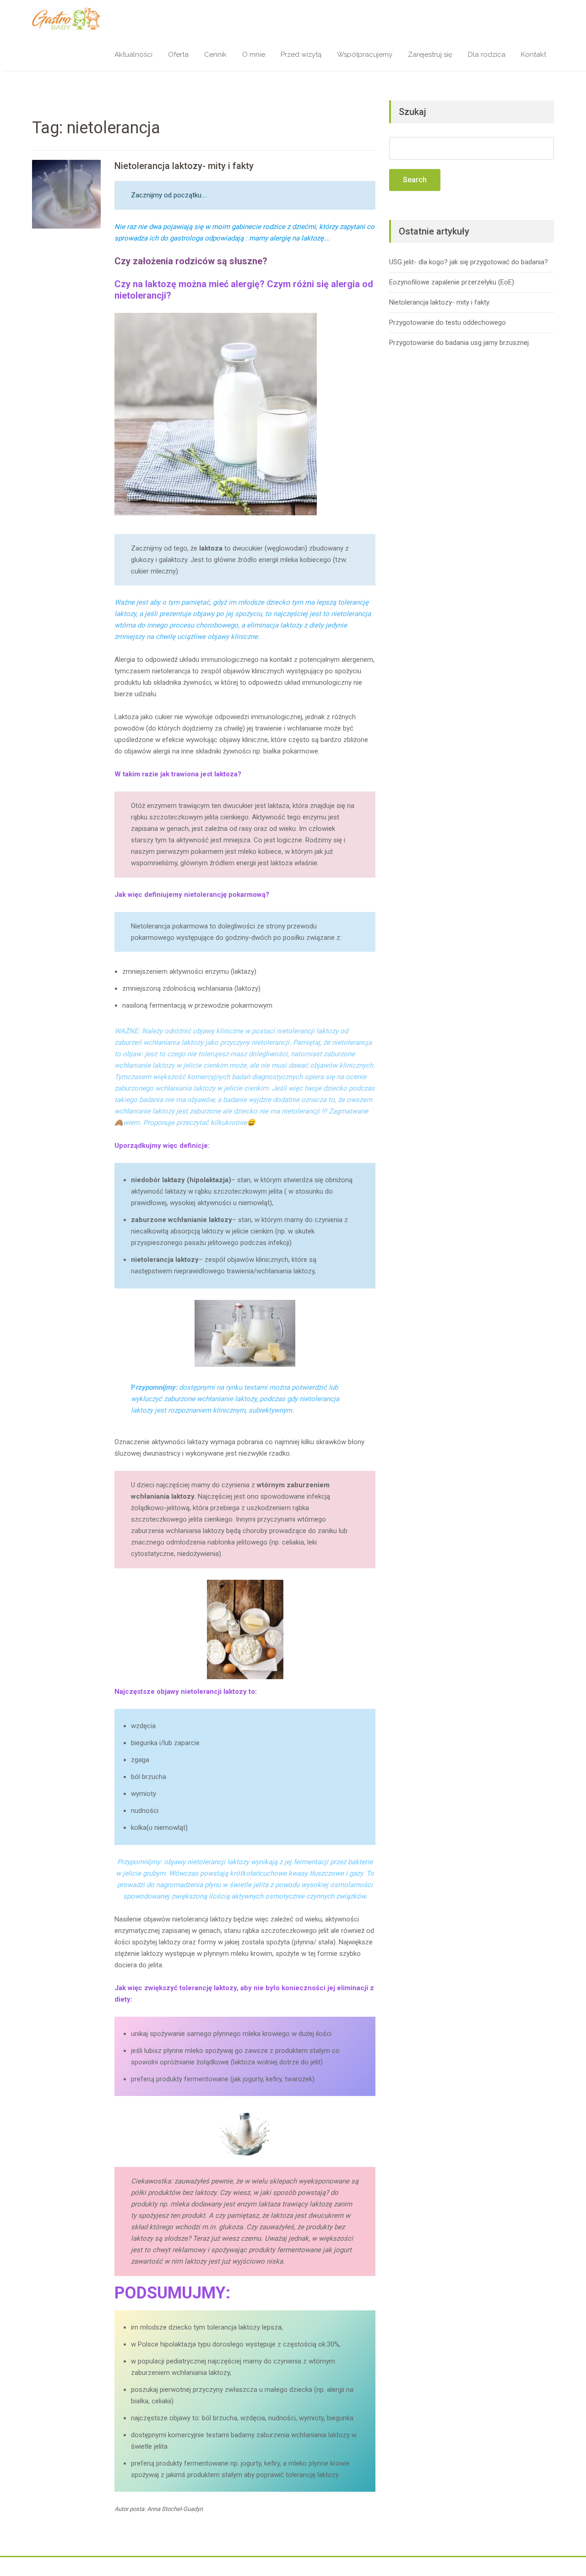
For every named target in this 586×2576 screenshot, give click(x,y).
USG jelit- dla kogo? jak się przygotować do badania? (469, 262)
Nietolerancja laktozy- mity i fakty (184, 166)
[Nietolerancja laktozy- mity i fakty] (66, 194)
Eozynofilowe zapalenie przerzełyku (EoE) (452, 282)
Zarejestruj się (430, 55)
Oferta (178, 55)
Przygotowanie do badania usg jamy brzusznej (459, 343)
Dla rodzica (487, 55)
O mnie (254, 55)
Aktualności (133, 55)
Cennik (215, 55)
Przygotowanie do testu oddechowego (448, 322)
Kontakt (534, 55)
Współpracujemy (365, 55)
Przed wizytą (301, 55)
